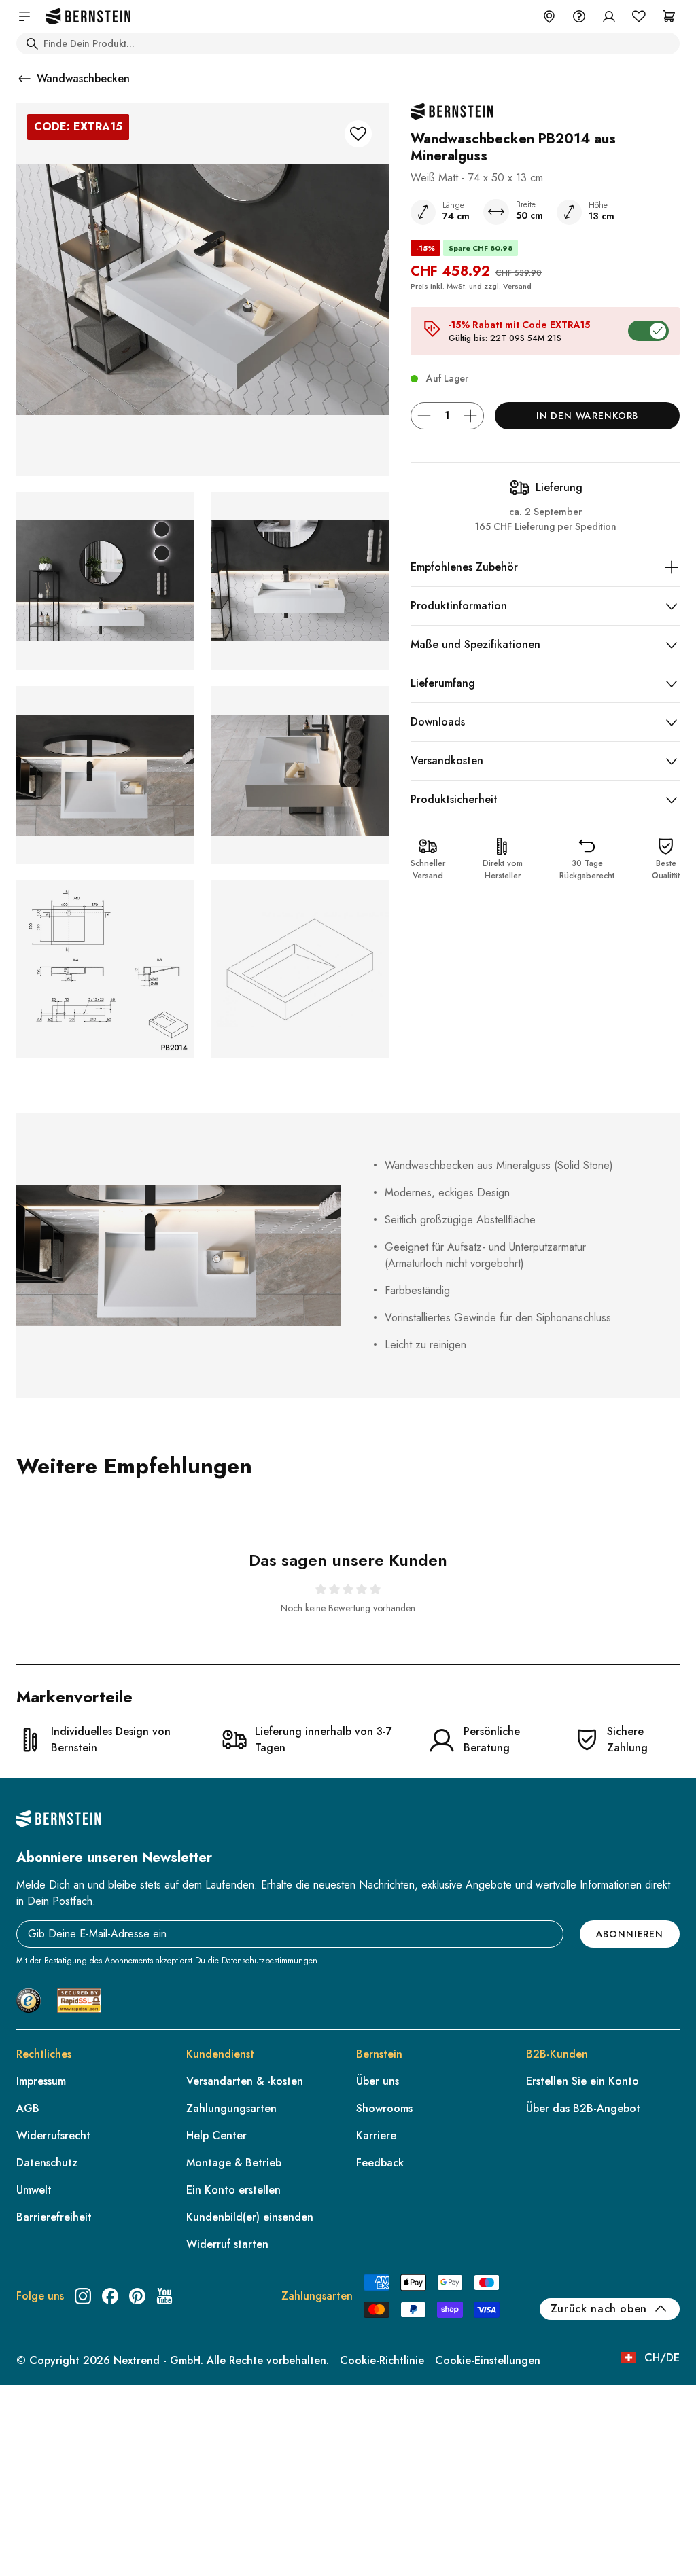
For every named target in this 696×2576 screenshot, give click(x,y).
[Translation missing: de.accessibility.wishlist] (639, 16)
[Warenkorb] (669, 16)
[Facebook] (110, 2296)
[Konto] (609, 16)
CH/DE (662, 2358)
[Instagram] (83, 2296)
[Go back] (24, 79)
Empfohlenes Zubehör (464, 567)
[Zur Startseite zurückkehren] (88, 17)
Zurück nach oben (599, 2309)
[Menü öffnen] (24, 16)
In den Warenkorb (587, 416)
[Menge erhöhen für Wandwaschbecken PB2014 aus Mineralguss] (470, 416)
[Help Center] (579, 16)
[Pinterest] (137, 2296)
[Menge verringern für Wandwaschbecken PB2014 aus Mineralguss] (424, 416)
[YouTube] (164, 2296)
